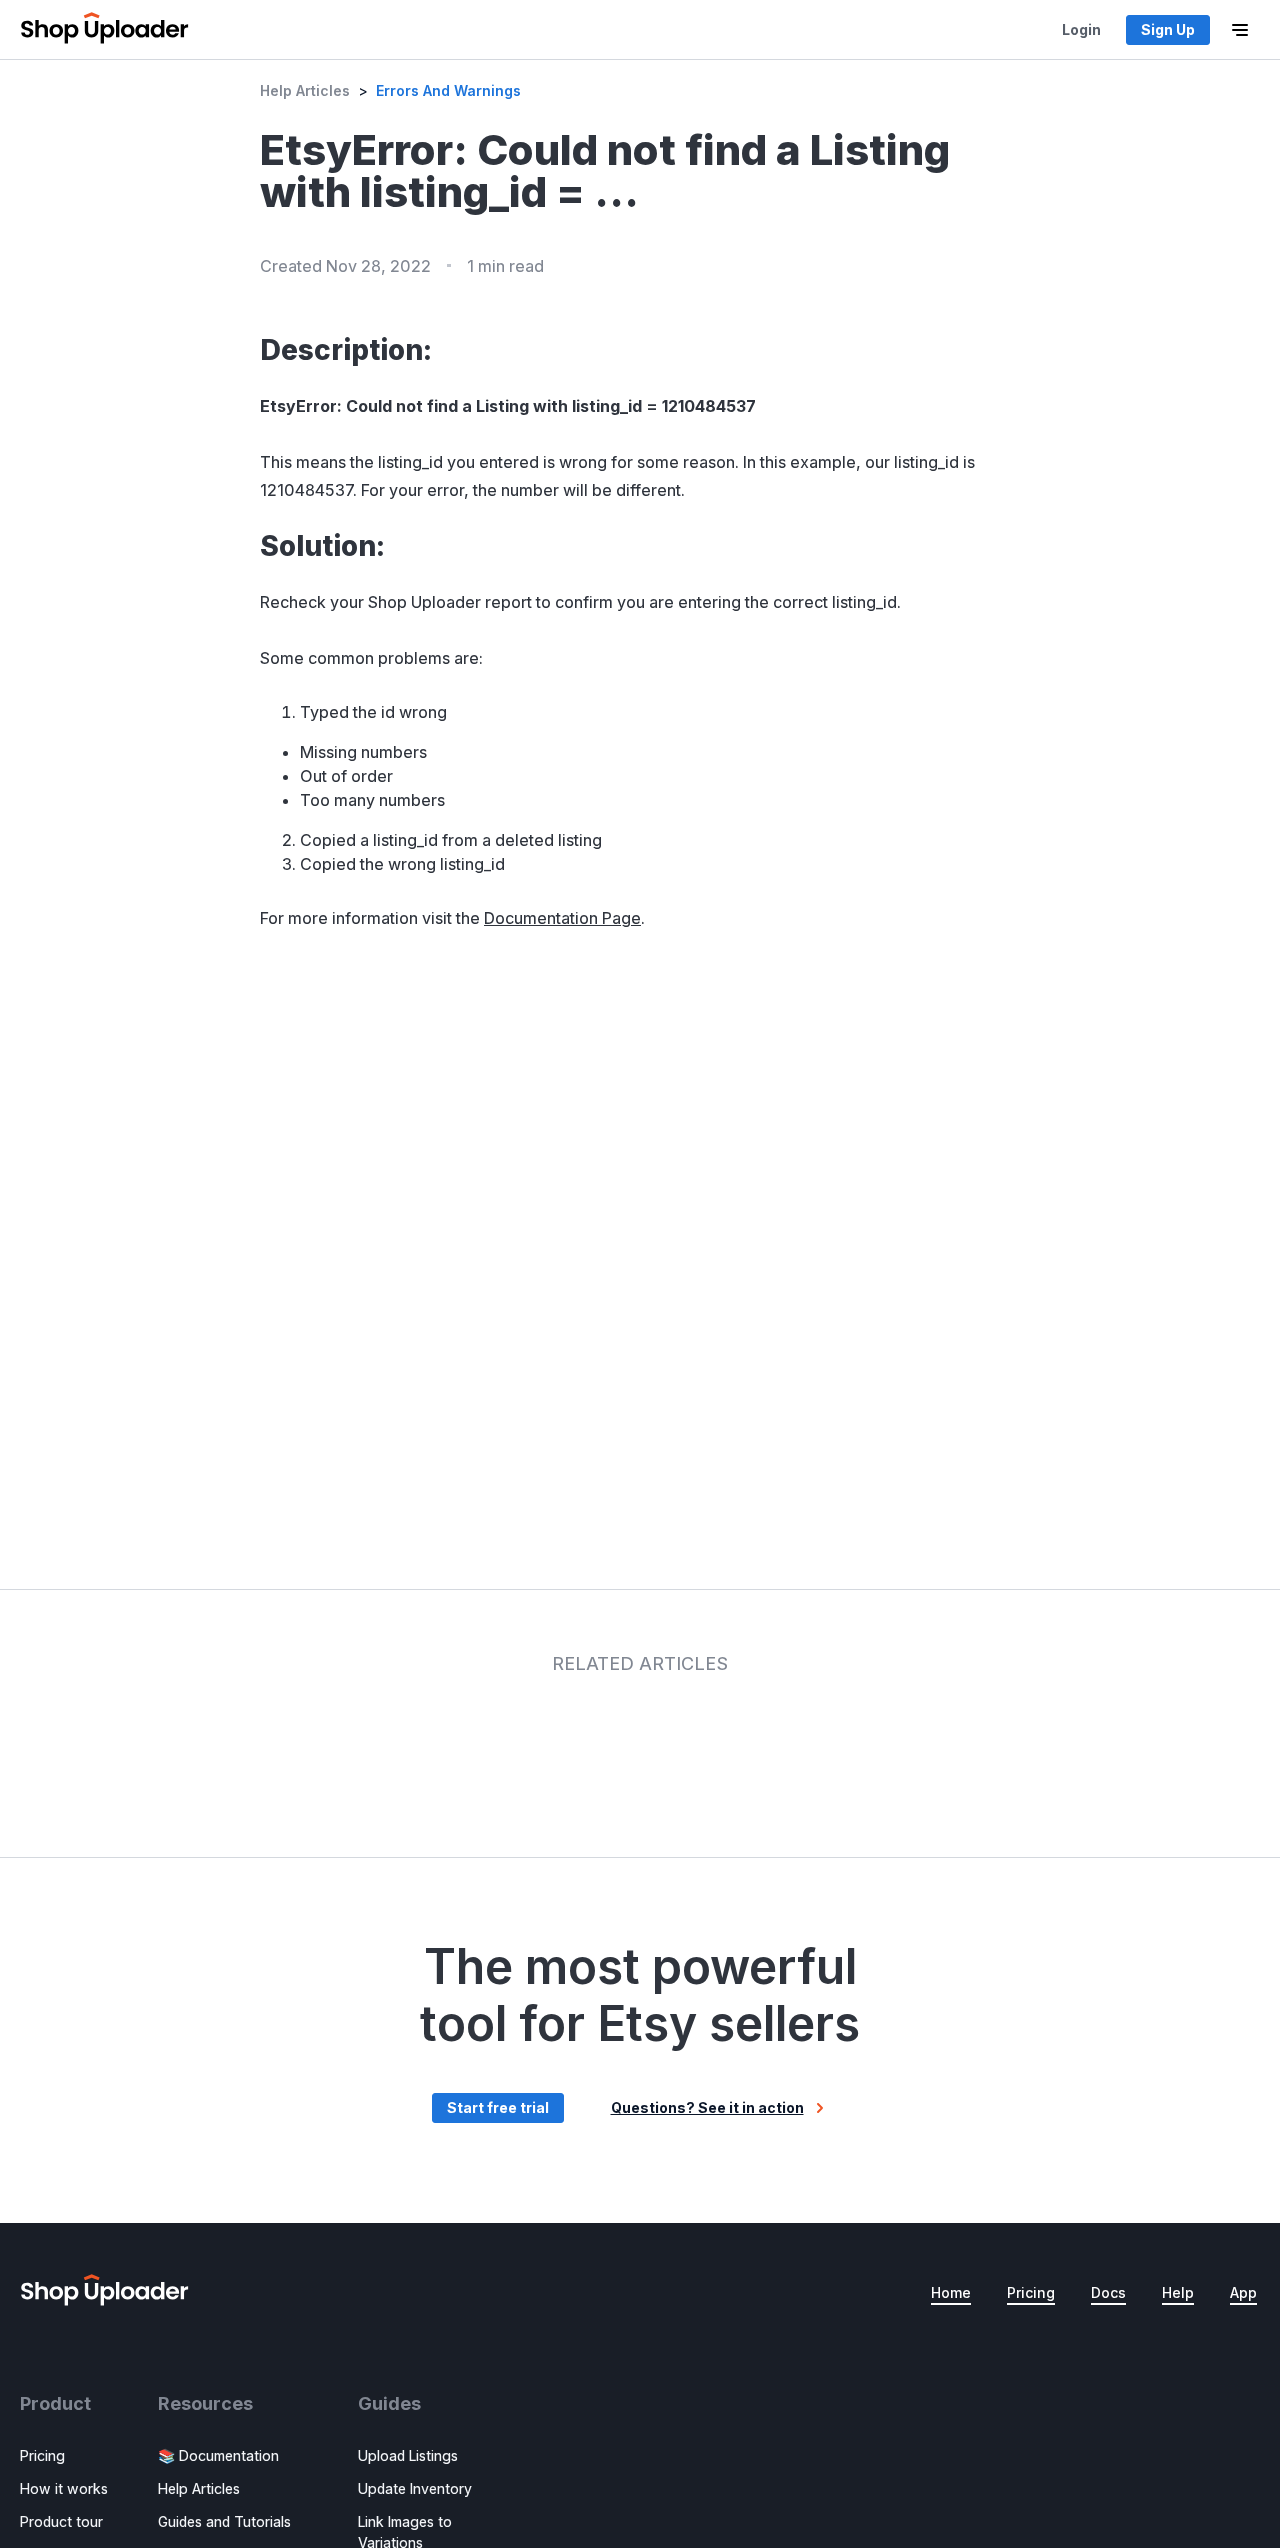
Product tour (61, 2521)
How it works (64, 2488)
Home (951, 2292)
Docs (1108, 2292)
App (1243, 2292)
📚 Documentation (218, 2455)
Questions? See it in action (707, 2107)
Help (1178, 2292)
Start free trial (498, 2107)
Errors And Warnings (448, 90)
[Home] (104, 30)
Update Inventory (415, 2488)
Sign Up (1168, 29)
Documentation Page (562, 918)
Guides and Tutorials (224, 2521)
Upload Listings (408, 2455)
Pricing (1031, 2292)
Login (1081, 29)
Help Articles (305, 90)
